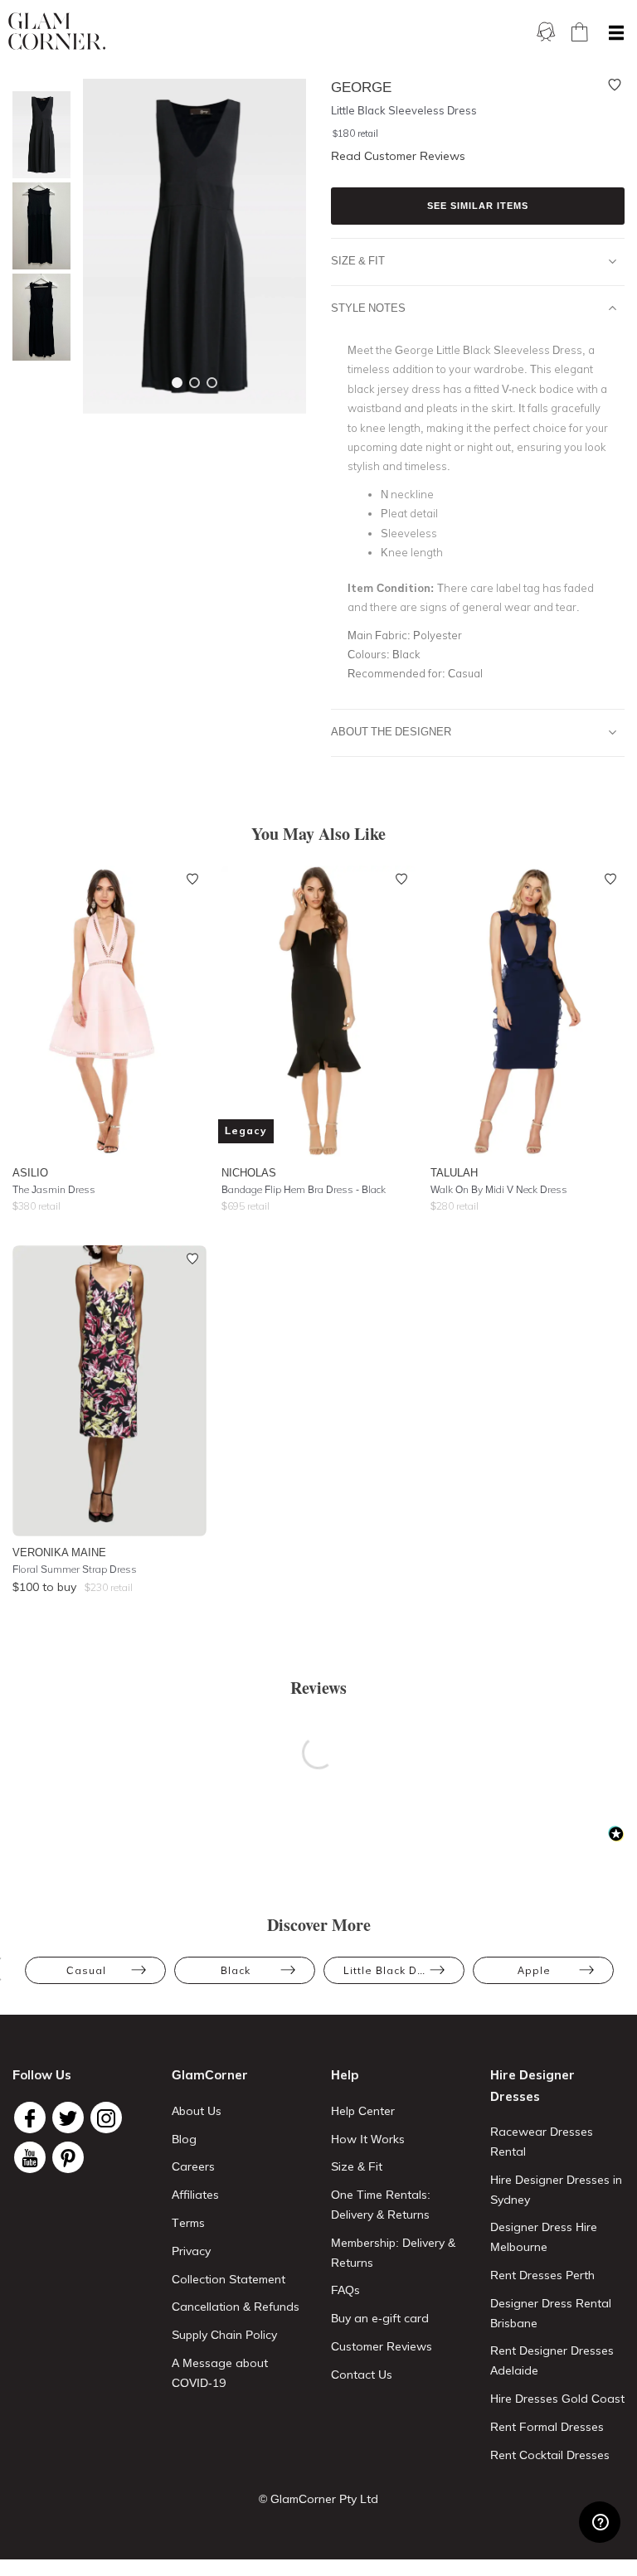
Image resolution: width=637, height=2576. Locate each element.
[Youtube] (30, 2157)
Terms (188, 2223)
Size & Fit (358, 260)
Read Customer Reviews (398, 156)
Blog (184, 2139)
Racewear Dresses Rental (542, 2142)
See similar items (478, 206)
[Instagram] (106, 2118)
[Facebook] (30, 2118)
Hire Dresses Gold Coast (557, 2399)
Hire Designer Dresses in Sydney (556, 2190)
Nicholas (249, 1172)
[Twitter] (68, 2118)
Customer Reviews (382, 2346)
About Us (197, 2111)
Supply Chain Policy (224, 2335)
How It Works (368, 2139)
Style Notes (368, 308)
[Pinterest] (68, 2157)
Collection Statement (229, 2279)
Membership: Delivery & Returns (393, 2253)
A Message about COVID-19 (220, 2373)
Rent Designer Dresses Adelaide (552, 2360)
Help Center (363, 2111)
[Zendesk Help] (600, 2522)
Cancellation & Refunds (236, 2307)
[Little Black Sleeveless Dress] (37, 135)
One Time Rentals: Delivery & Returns (381, 2205)
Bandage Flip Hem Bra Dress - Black (304, 1189)
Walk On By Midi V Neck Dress (499, 1189)
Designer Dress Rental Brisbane (551, 2313)
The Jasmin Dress (54, 1189)
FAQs (345, 2290)
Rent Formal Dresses (547, 2427)
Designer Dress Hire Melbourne (544, 2237)
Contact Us (362, 2375)
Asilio (30, 1172)
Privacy (191, 2251)
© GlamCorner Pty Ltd (318, 2499)
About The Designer (391, 731)
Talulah (454, 1172)
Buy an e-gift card (380, 2318)
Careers (193, 2166)
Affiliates (195, 2195)
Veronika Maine (59, 1552)
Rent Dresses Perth (542, 2275)
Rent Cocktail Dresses (550, 2455)
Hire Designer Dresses (532, 2086)
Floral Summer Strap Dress (75, 1569)
